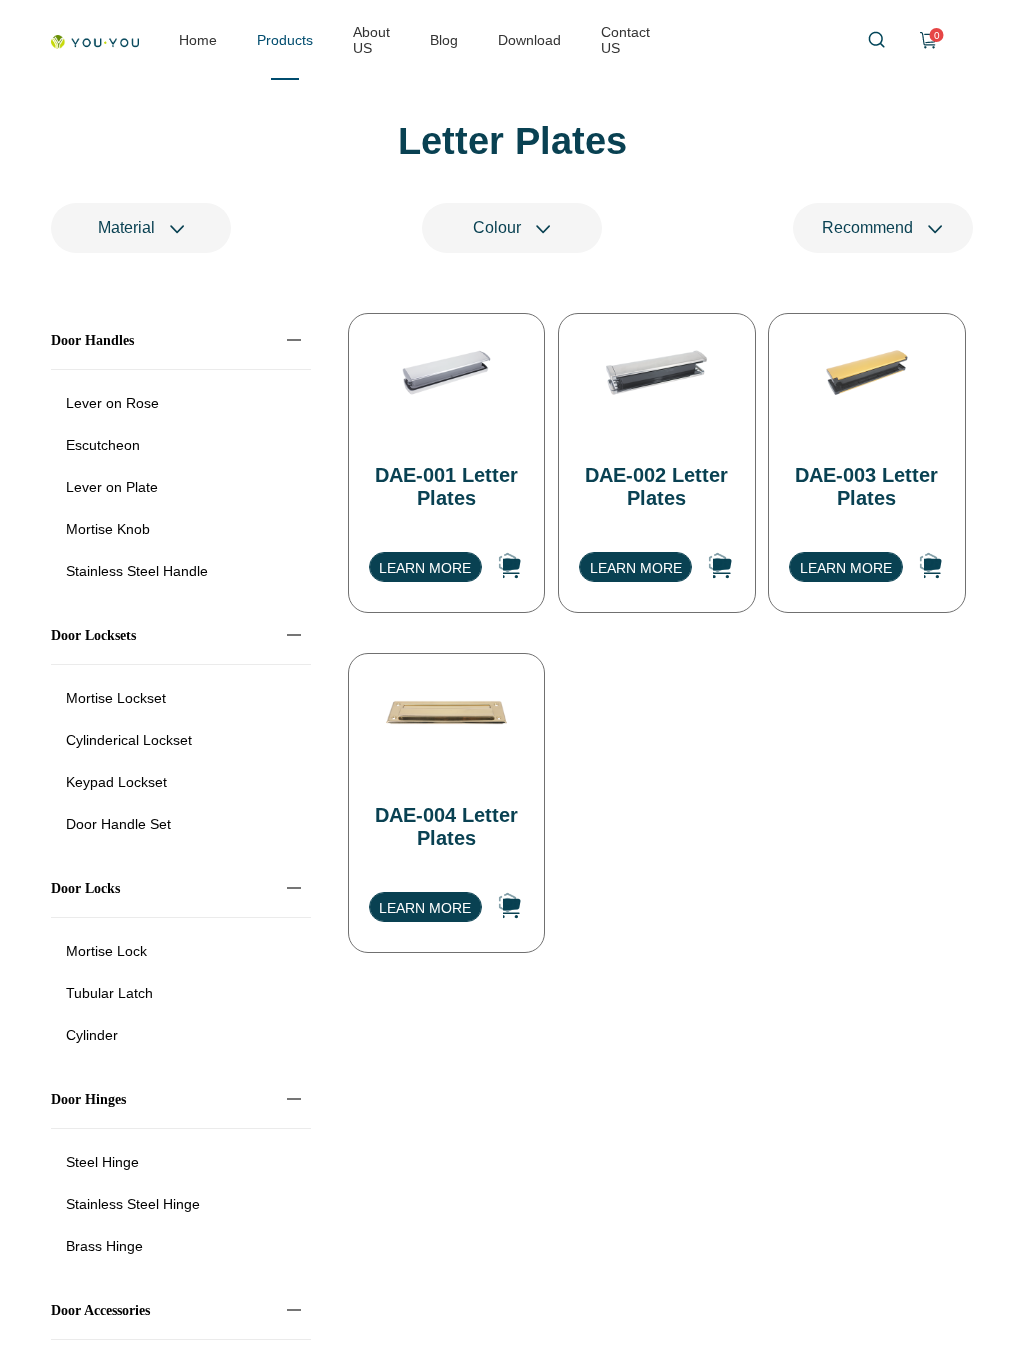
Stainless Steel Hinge (133, 1204)
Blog (444, 40)
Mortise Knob (108, 529)
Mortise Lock (106, 951)
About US (371, 40)
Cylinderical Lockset (129, 740)
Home (198, 40)
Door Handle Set (118, 824)
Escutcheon (103, 445)
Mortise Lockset (116, 698)
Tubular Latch (109, 993)
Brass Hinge (104, 1246)
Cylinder (92, 1035)
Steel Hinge (102, 1162)
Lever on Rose (112, 403)
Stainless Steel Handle (137, 571)
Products (285, 40)
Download (529, 40)
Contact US (625, 40)
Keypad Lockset (116, 782)
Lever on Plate (112, 487)
